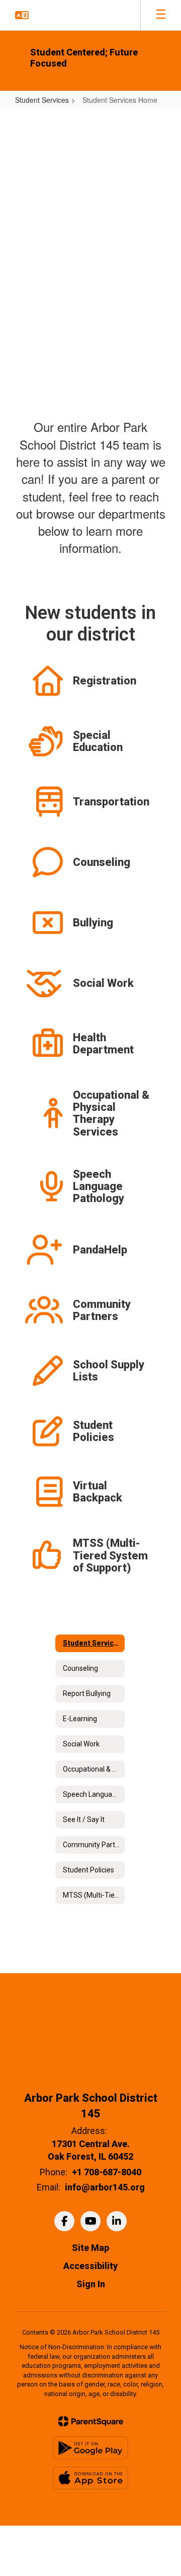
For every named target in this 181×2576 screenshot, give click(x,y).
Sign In (91, 2284)
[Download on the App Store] (90, 2478)
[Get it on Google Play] (90, 2448)
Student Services (42, 100)
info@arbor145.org (105, 2187)
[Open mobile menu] (161, 15)
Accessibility (90, 2266)
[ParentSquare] (91, 2421)
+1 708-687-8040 (107, 2172)
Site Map (90, 2248)
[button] (22, 15)
